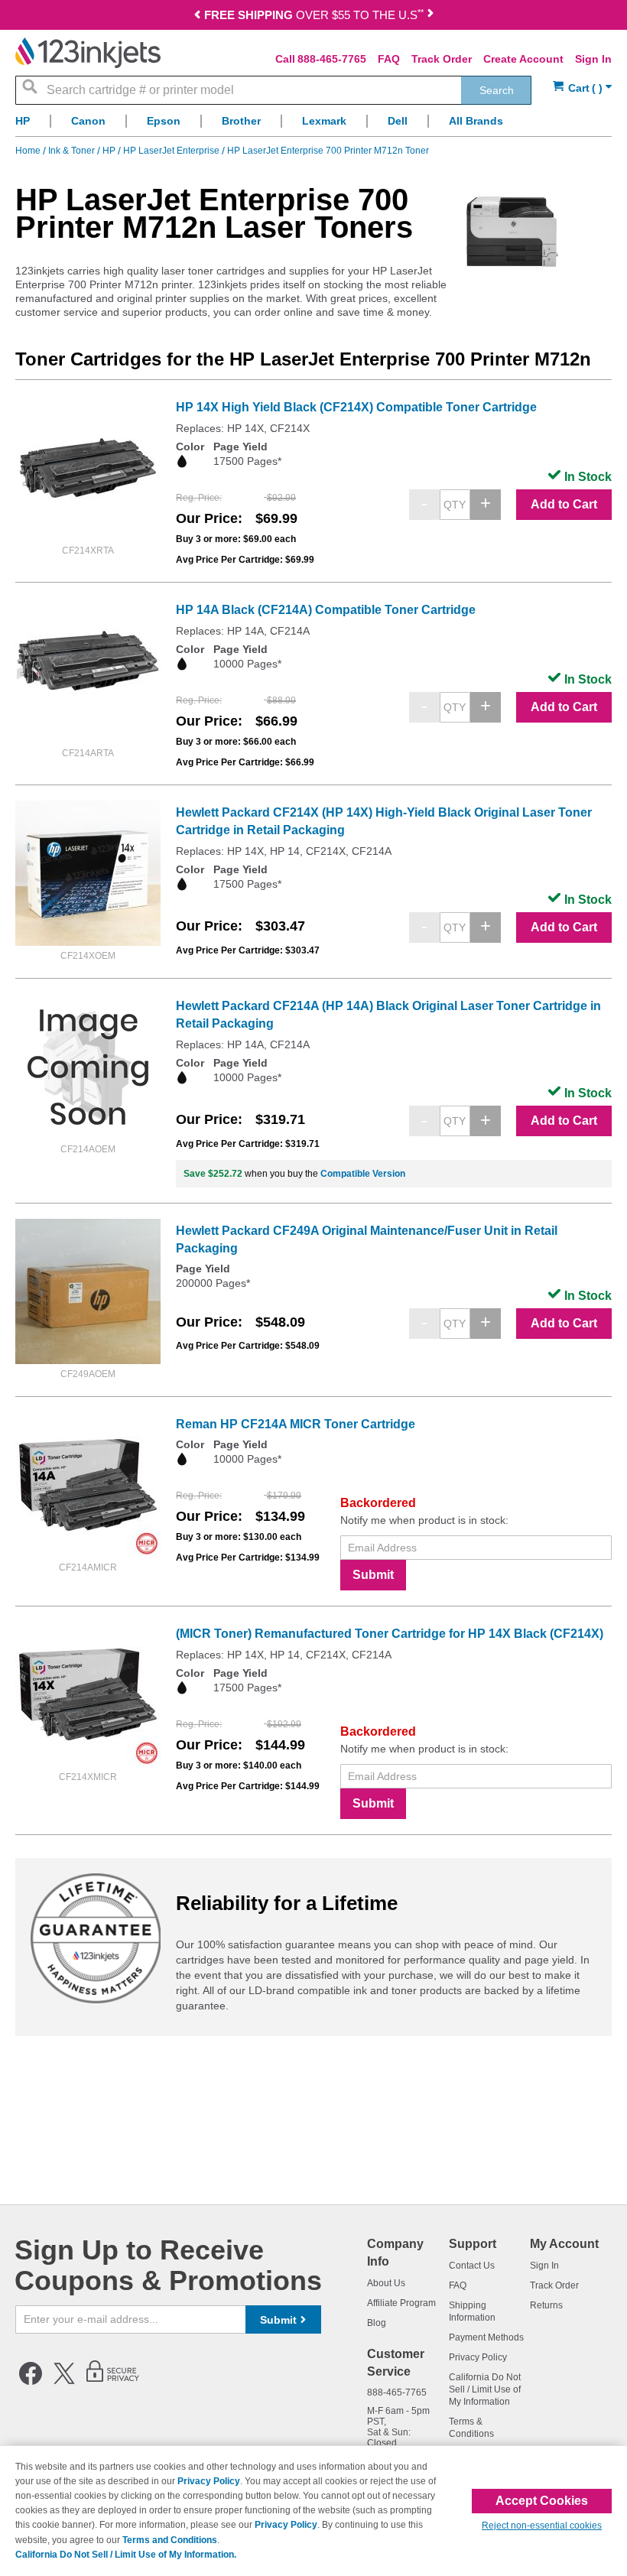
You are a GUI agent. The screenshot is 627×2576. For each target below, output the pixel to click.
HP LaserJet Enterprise (172, 151)
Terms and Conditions (170, 2540)
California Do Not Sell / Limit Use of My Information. (126, 2555)
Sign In (593, 59)
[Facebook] (31, 2382)
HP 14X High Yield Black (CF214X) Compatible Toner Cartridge (356, 407)
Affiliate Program (401, 2303)
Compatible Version (363, 1174)
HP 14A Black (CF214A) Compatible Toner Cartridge (326, 610)
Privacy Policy (478, 2357)
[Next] (430, 16)
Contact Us (472, 2266)
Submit (373, 1575)
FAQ (389, 59)
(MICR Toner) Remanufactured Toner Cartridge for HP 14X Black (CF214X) (390, 1634)
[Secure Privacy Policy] (113, 2382)
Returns (546, 2305)
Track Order (442, 59)
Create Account (523, 59)
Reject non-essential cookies (542, 2526)
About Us (386, 2283)
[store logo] (88, 53)
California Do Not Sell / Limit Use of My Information (485, 2389)
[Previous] (197, 16)
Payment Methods (486, 2337)
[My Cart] (582, 88)
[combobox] (273, 90)
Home (29, 151)
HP (110, 151)
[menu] (313, 125)
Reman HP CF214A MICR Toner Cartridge (296, 1424)
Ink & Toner (73, 151)
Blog (377, 2323)
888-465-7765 (332, 59)
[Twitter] (64, 2382)
